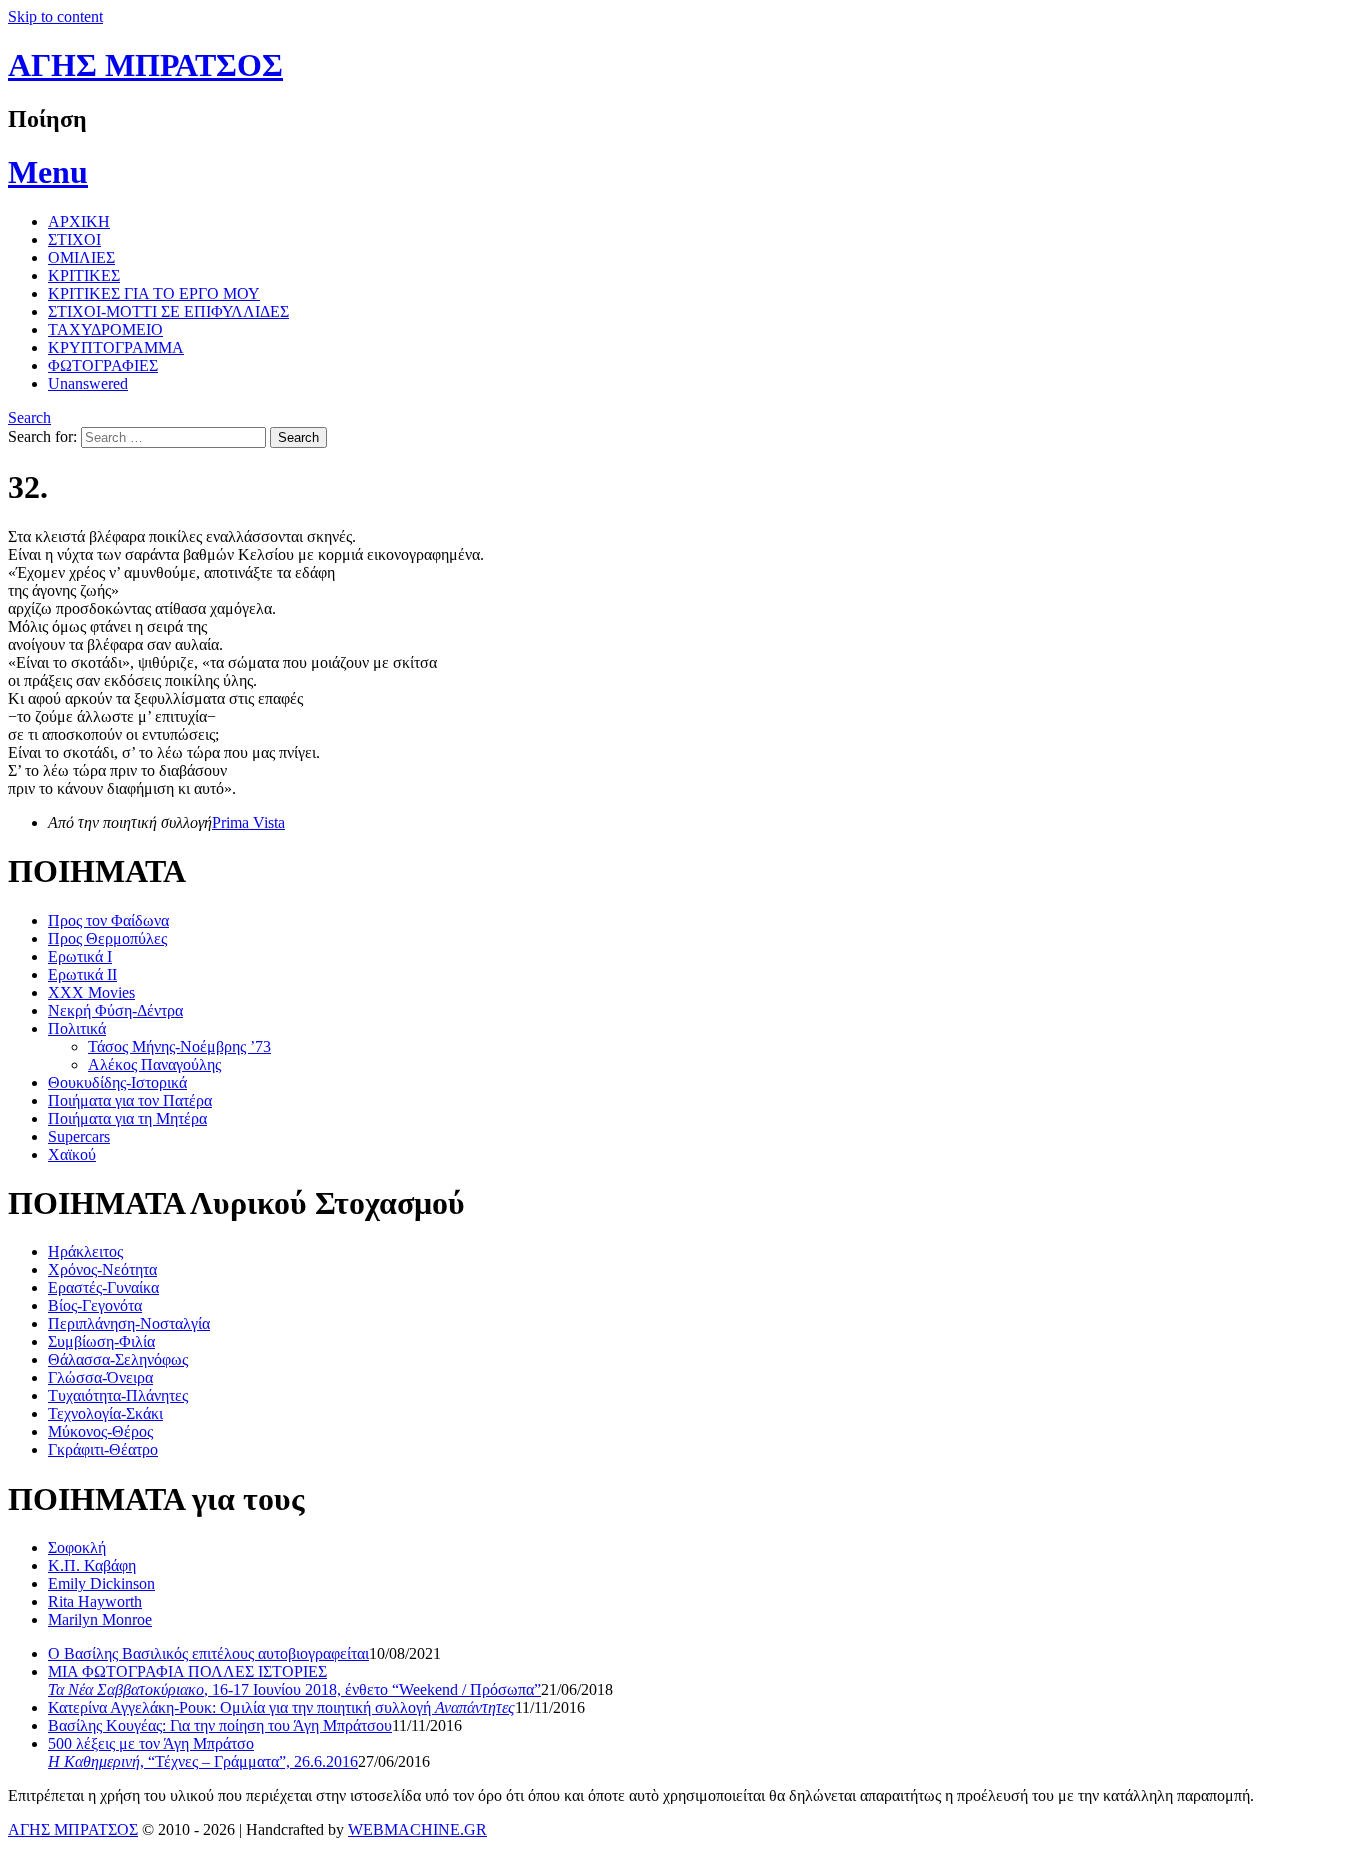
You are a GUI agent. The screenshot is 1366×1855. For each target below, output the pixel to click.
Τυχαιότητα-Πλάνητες (118, 1395)
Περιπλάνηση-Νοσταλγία (129, 1323)
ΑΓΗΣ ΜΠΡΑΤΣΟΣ (145, 65)
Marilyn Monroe (100, 1619)
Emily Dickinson (101, 1583)
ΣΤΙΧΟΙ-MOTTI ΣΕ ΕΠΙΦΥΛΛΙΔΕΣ (168, 311)
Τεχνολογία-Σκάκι (105, 1413)
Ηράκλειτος (85, 1251)
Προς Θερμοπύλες (107, 938)
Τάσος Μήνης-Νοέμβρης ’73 (179, 1046)
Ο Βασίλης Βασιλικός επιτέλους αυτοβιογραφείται (208, 1653)
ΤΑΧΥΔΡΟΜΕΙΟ (105, 329)
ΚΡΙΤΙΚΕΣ (84, 275)
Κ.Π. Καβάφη (92, 1565)
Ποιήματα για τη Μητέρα (127, 1118)
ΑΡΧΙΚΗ (79, 221)
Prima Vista (248, 822)
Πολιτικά (77, 1028)
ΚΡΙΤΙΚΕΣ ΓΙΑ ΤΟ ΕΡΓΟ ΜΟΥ (154, 293)
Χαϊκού (72, 1154)
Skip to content (55, 16)
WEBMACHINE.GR (417, 1829)
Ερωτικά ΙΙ (82, 974)
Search (29, 417)
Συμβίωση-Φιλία (101, 1341)
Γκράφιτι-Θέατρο (103, 1449)
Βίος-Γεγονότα (95, 1305)
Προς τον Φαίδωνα (108, 920)
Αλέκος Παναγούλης (154, 1064)
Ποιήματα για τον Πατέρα (130, 1100)
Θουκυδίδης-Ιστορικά (117, 1082)
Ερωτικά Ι (80, 956)
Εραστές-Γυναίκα (103, 1287)
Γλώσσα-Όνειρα (100, 1377)
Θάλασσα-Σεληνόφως (118, 1359)
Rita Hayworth (95, 1601)
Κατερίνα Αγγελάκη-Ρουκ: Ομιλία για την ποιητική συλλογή (281, 1707)
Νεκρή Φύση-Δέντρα (115, 1010)
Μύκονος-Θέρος (100, 1431)
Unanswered (88, 383)
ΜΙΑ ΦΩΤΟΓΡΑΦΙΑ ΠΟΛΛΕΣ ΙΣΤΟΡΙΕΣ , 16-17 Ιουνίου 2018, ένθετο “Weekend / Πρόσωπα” (294, 1680)
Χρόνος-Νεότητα (102, 1269)
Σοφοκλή (77, 1547)
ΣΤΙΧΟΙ (74, 239)
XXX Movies (91, 992)
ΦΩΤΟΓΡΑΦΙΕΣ (103, 365)
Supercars (79, 1136)
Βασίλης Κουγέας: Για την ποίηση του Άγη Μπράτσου (220, 1725)
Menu (48, 172)
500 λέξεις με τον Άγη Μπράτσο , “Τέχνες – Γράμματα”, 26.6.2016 (203, 1752)
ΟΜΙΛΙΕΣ (81, 257)
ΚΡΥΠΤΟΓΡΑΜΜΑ (116, 347)
